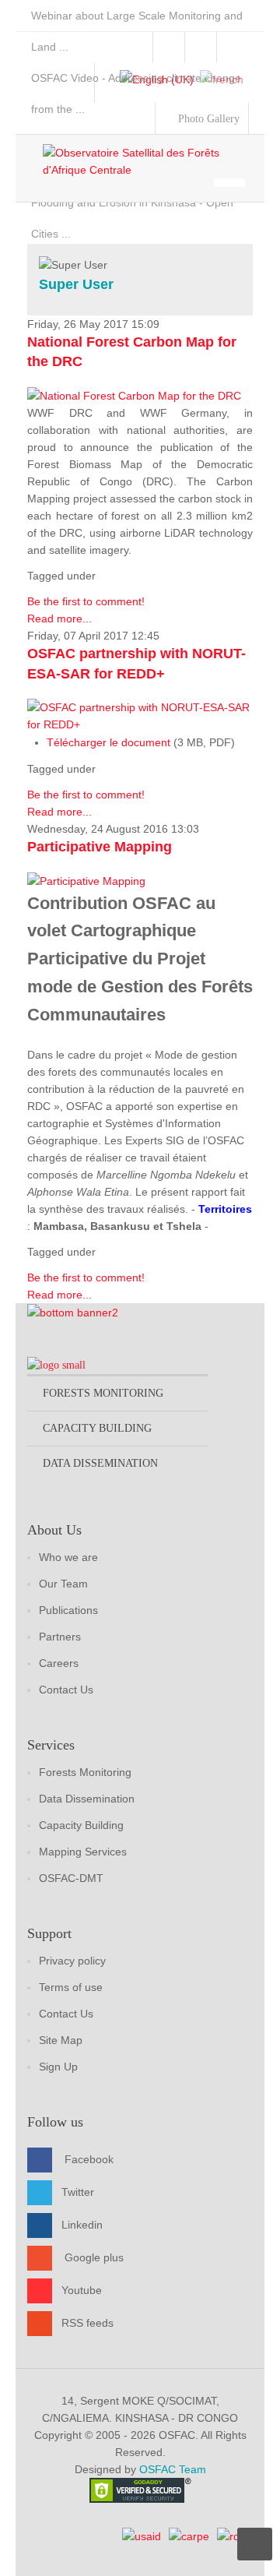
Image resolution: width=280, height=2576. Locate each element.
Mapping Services (83, 1852)
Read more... (59, 618)
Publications (68, 1610)
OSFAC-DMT (71, 1878)
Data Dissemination (87, 1799)
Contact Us (66, 1690)
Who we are (68, 1557)
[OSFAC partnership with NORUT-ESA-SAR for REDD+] (140, 714)
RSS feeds (87, 2323)
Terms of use (71, 1987)
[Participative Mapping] (86, 879)
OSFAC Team (173, 2469)
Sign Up (58, 2067)
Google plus (94, 2257)
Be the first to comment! (86, 601)
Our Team (63, 1584)
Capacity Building (81, 1825)
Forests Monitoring (85, 1772)
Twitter (78, 2192)
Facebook (89, 2159)
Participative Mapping (100, 847)
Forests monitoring (103, 1393)
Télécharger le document (108, 742)
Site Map (61, 2040)
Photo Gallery (207, 119)
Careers (59, 1663)
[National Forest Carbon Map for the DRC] (134, 395)
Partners (60, 1637)
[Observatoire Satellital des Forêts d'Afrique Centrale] (148, 161)
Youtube (82, 2290)
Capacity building (97, 1428)
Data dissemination (100, 1463)
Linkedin (82, 2225)
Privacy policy (72, 1961)
